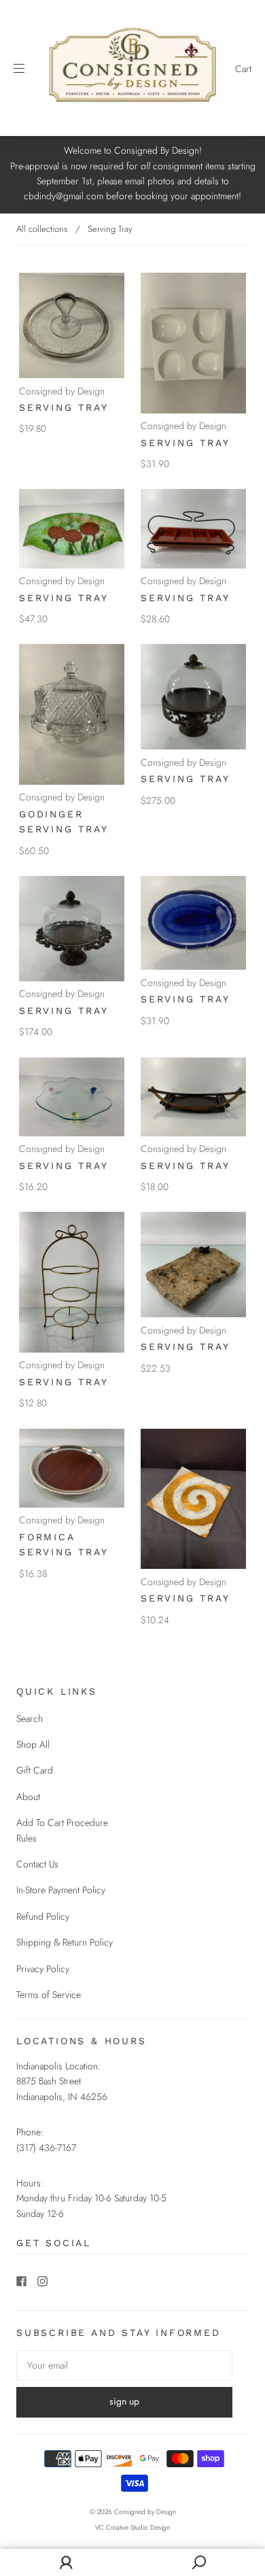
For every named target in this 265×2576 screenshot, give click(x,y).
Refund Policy (43, 1916)
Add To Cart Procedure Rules (62, 1830)
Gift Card (35, 1770)
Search (30, 1718)
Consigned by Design (62, 391)
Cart (243, 69)
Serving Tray (64, 407)
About (28, 1797)
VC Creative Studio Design (132, 2527)
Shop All (33, 1744)
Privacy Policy (43, 1969)
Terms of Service (49, 1995)
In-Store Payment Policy (61, 1890)
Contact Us (37, 1864)
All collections (42, 229)
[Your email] (124, 2365)
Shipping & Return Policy (65, 1942)
